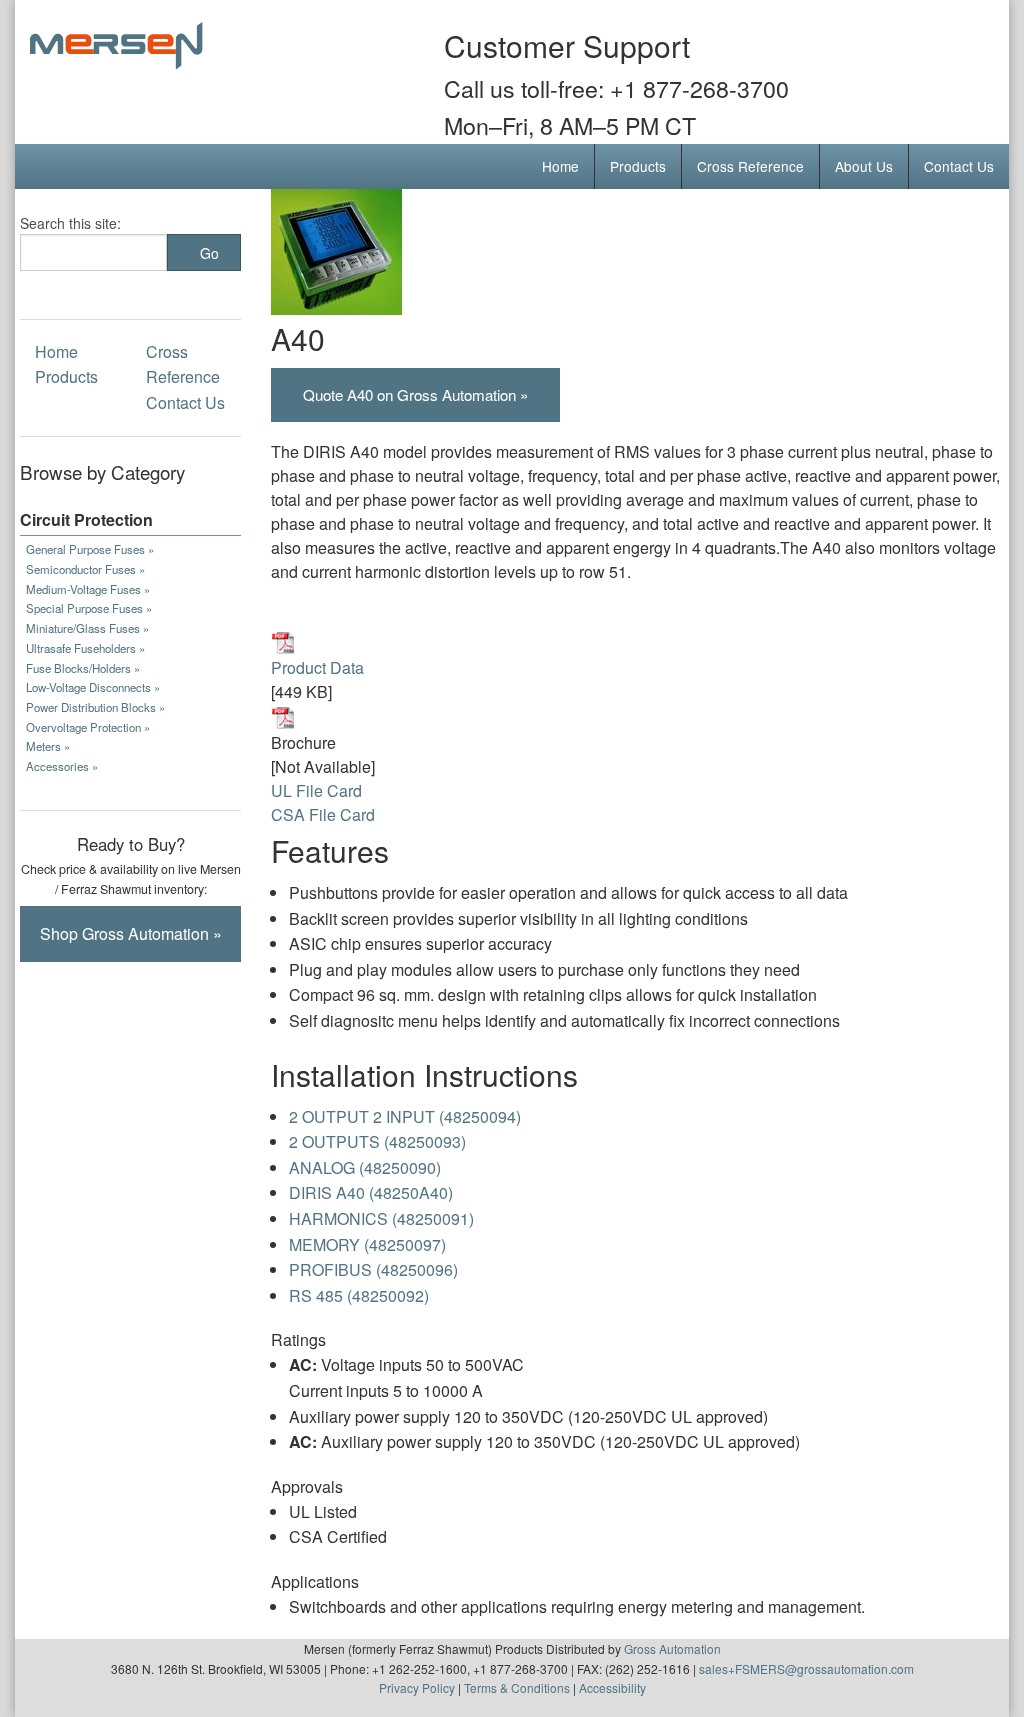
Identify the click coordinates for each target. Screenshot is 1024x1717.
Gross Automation (672, 1648)
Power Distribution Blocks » (95, 707)
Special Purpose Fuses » (89, 608)
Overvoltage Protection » (88, 727)
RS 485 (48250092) (359, 1295)
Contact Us (959, 166)
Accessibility (612, 1687)
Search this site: (70, 223)
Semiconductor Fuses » (85, 569)
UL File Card (316, 790)
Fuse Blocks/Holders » (83, 668)
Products (638, 166)
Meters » (48, 746)
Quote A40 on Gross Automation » (415, 394)
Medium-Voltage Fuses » (88, 589)
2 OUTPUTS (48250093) (377, 1141)
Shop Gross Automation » (131, 933)
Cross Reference (750, 166)
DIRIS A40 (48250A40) (371, 1192)
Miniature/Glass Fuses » (87, 628)
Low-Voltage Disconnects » (93, 687)
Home (560, 166)
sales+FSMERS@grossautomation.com (806, 1668)
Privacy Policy (417, 1687)
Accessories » (62, 766)
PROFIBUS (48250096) (373, 1269)
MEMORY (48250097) (367, 1244)
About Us (864, 166)
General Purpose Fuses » (90, 549)
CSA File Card (323, 814)
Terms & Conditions (517, 1687)
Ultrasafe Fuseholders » (85, 648)
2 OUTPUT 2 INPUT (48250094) (405, 1116)
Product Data (317, 667)
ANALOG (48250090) (365, 1167)
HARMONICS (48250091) (381, 1218)
